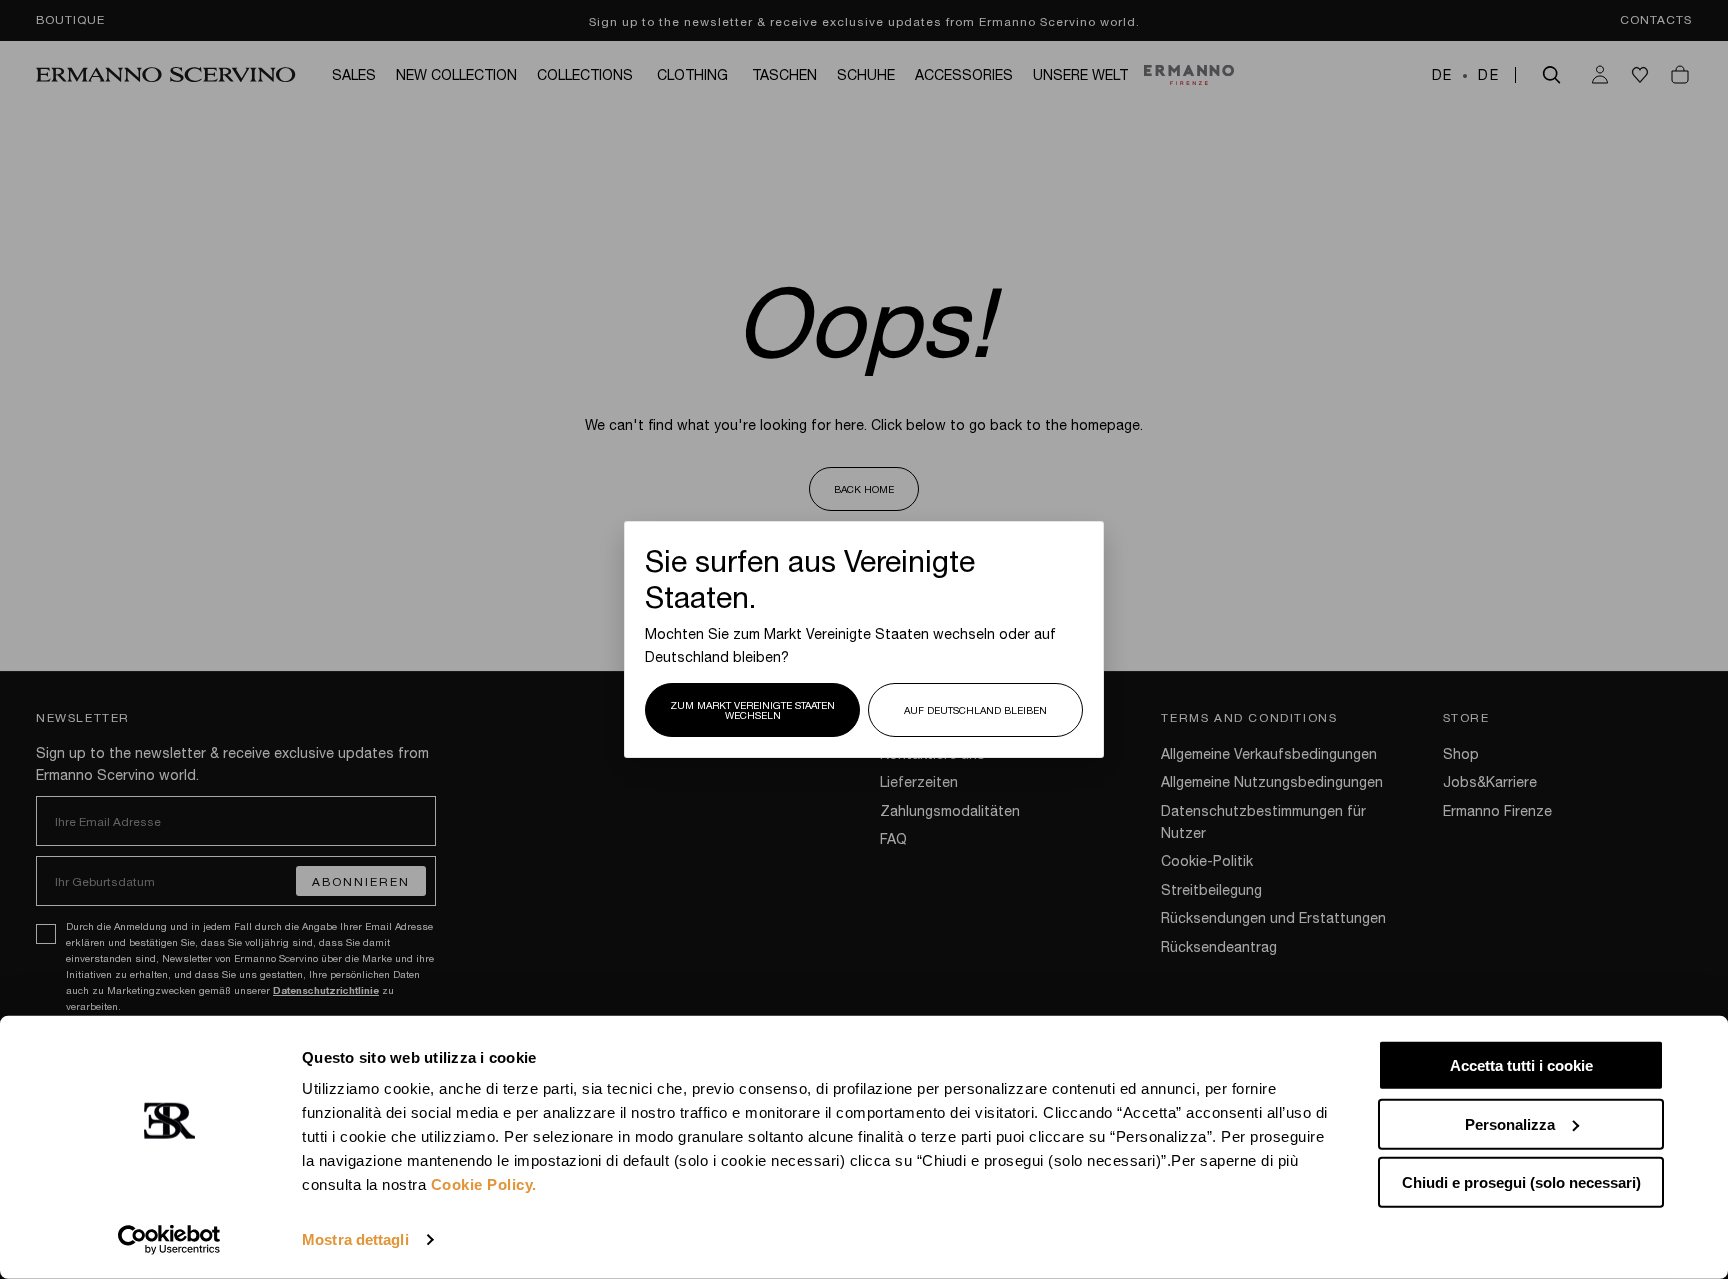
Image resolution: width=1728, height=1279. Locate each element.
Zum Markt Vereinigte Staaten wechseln (752, 710)
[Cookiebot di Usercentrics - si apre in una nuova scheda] (169, 1240)
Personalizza (1510, 1123)
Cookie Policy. (484, 1184)
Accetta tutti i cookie (1521, 1065)
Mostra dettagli (355, 1239)
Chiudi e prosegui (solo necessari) (1521, 1182)
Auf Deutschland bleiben (975, 710)
